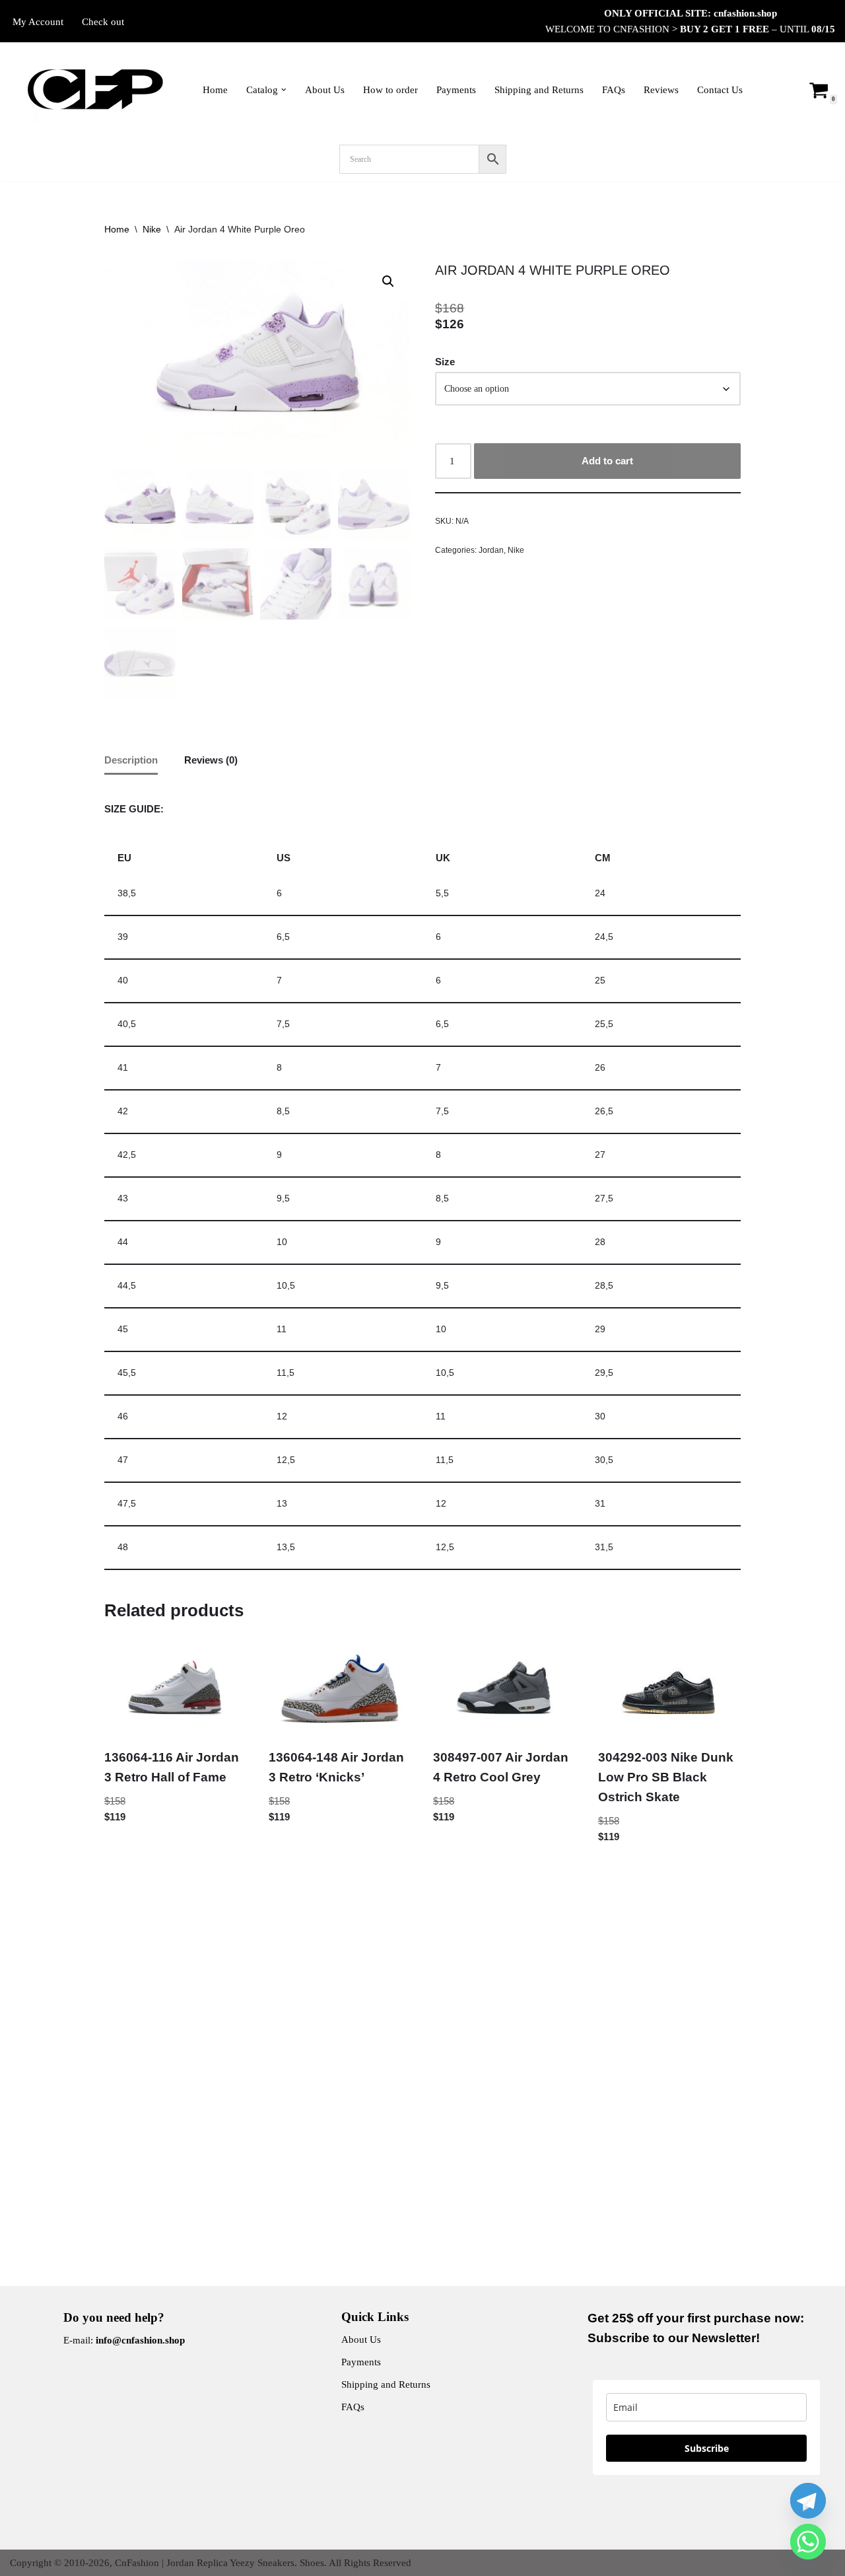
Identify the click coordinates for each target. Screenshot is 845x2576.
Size (445, 362)
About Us (325, 90)
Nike (152, 229)
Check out (103, 22)
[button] (284, 90)
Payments (456, 90)
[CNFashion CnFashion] (95, 89)
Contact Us (720, 90)
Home (215, 90)
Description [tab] (131, 760)
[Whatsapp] (808, 2542)
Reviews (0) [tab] (211, 760)
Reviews (661, 90)
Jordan (491, 550)
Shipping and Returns (539, 90)
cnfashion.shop (745, 13)
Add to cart (607, 461)
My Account (38, 22)
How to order (390, 90)
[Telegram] (808, 2501)
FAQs (614, 90)
